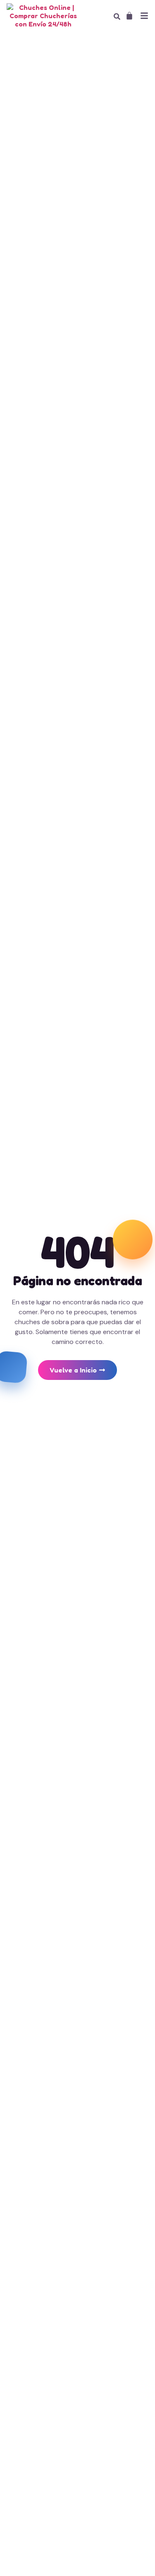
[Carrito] (129, 16)
